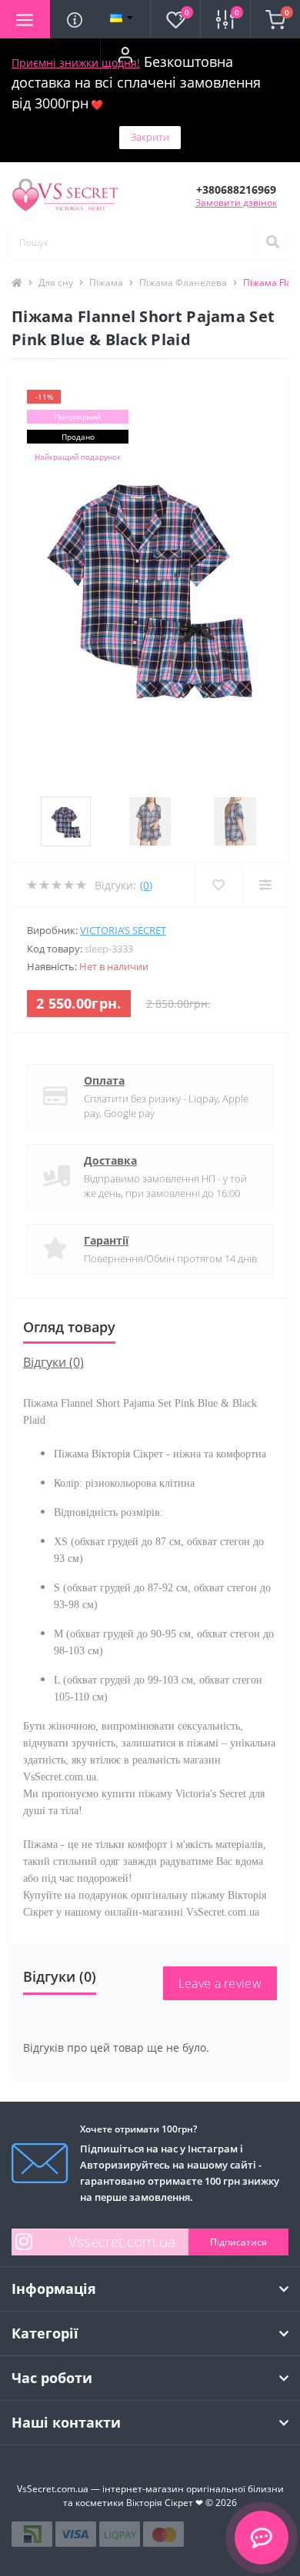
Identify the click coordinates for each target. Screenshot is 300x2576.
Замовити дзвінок (236, 203)
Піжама (106, 283)
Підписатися (238, 2242)
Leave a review (220, 1983)
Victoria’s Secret (123, 930)
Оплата (104, 1080)
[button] (125, 55)
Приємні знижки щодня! (76, 63)
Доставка (110, 1160)
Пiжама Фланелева (183, 283)
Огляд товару (69, 1327)
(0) (146, 885)
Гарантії (106, 1240)
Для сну (56, 283)
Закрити (150, 137)
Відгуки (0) (53, 1362)
